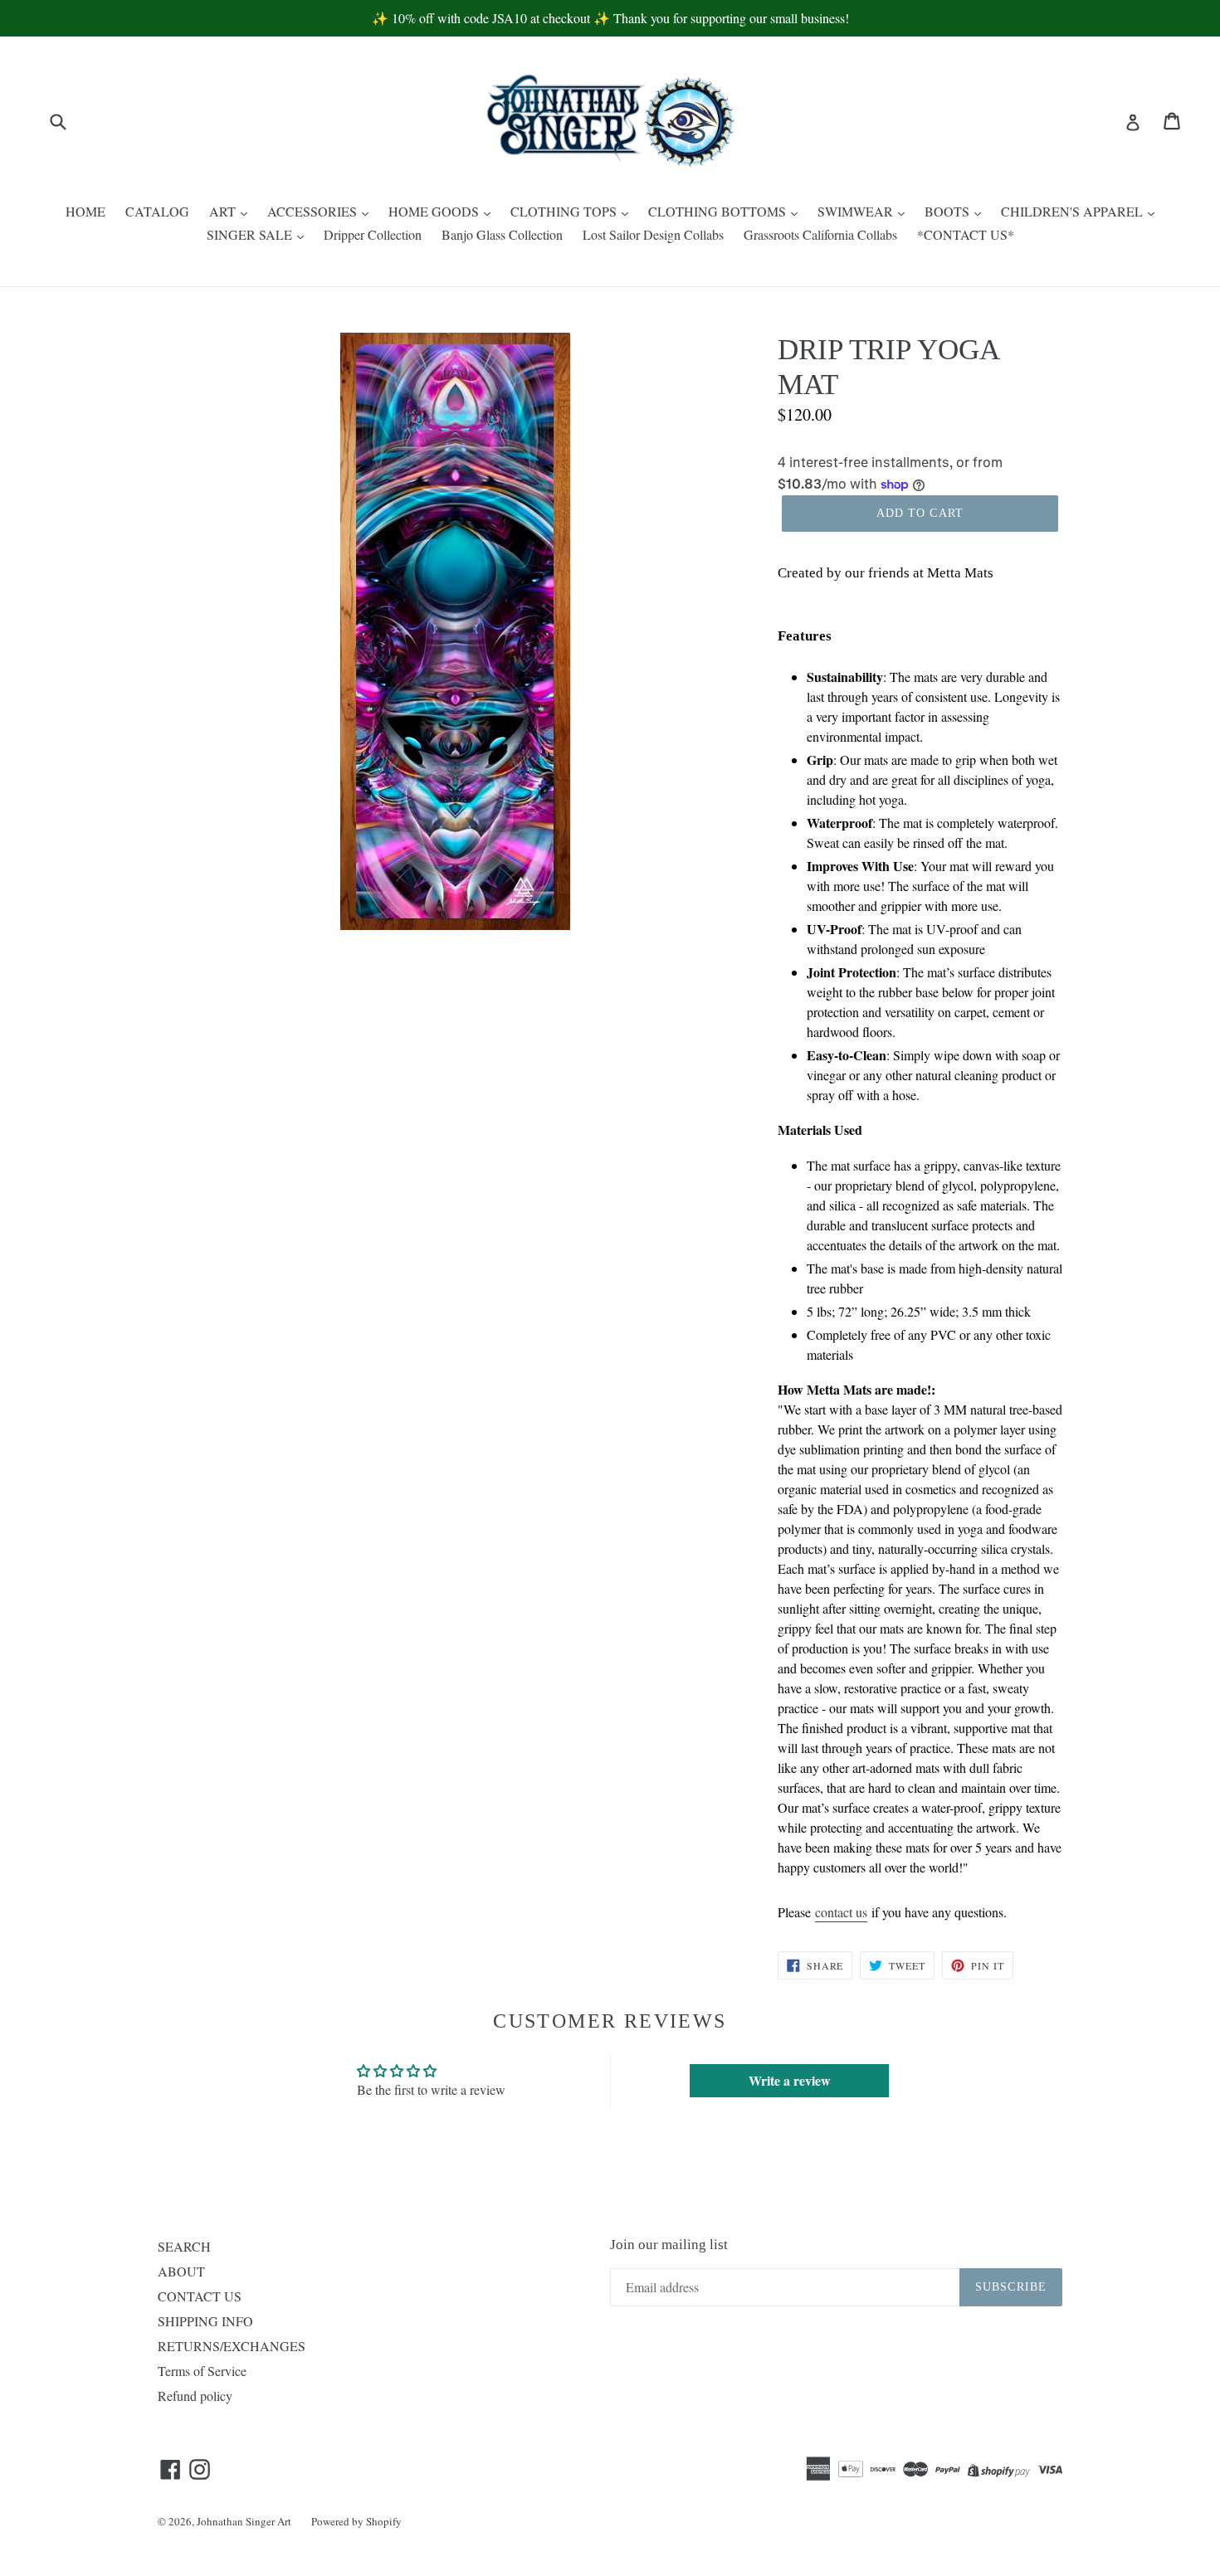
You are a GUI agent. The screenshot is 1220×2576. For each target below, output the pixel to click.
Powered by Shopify (356, 2521)
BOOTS (949, 211)
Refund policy (195, 2396)
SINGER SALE (251, 234)
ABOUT (181, 2271)
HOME (85, 211)
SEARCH (184, 2246)
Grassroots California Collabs (820, 234)
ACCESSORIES (314, 211)
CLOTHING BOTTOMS (719, 211)
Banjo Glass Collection (502, 234)
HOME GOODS (435, 211)
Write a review (790, 2080)
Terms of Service (202, 2371)
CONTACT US (200, 2296)
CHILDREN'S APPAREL (1074, 211)
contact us (841, 1912)
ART (224, 211)
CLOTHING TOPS (565, 211)
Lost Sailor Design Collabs (653, 234)
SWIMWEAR (857, 211)
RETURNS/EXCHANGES (232, 2346)
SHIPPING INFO (205, 2321)
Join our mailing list (669, 2245)
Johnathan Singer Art (244, 2521)
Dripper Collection (373, 234)
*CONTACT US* (966, 234)
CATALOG (157, 211)
